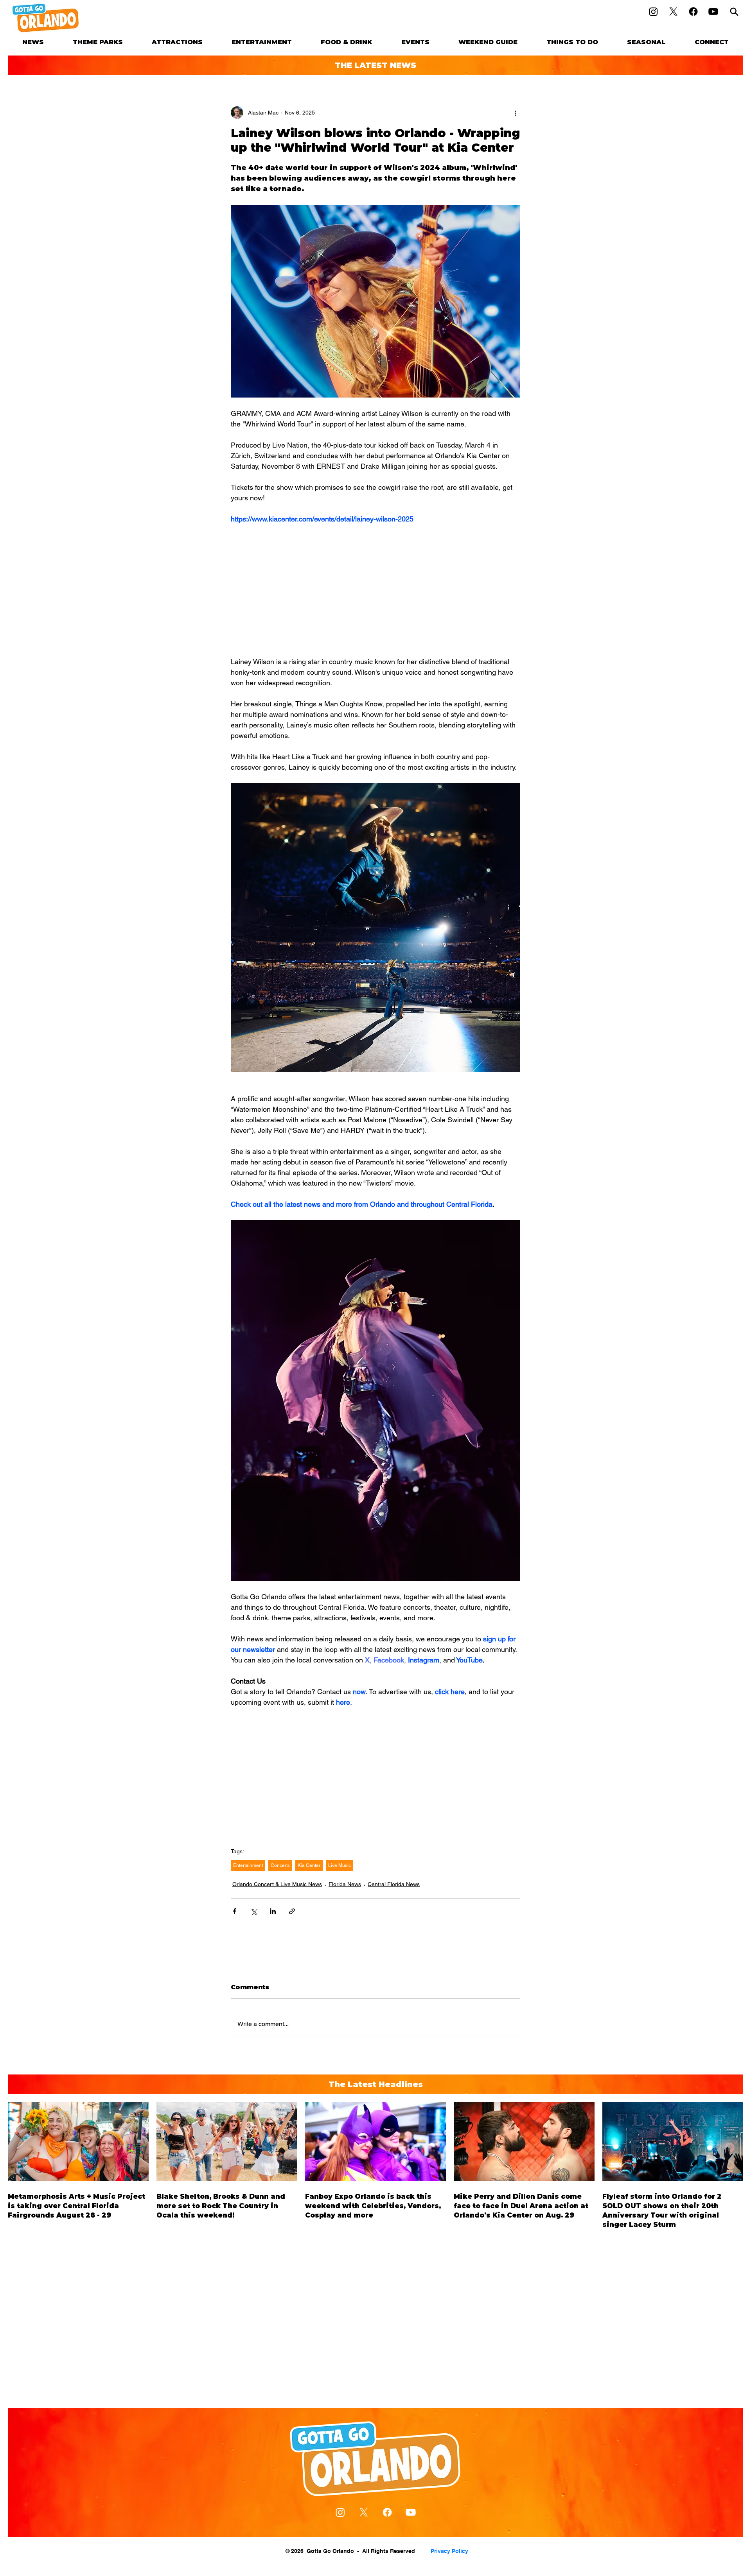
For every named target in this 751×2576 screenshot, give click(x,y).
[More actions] (516, 113)
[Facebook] (693, 12)
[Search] (734, 12)
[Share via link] (292, 1911)
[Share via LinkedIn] (273, 1911)
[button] (98, 42)
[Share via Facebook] (234, 1911)
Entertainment (248, 1865)
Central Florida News (394, 1884)
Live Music (340, 1865)
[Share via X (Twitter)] (254, 1911)
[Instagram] (653, 12)
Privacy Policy (449, 2551)
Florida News (345, 1884)
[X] (673, 12)
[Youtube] (713, 12)
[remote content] (375, 590)
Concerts (280, 1865)
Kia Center (309, 1865)
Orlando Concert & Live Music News (277, 1884)
